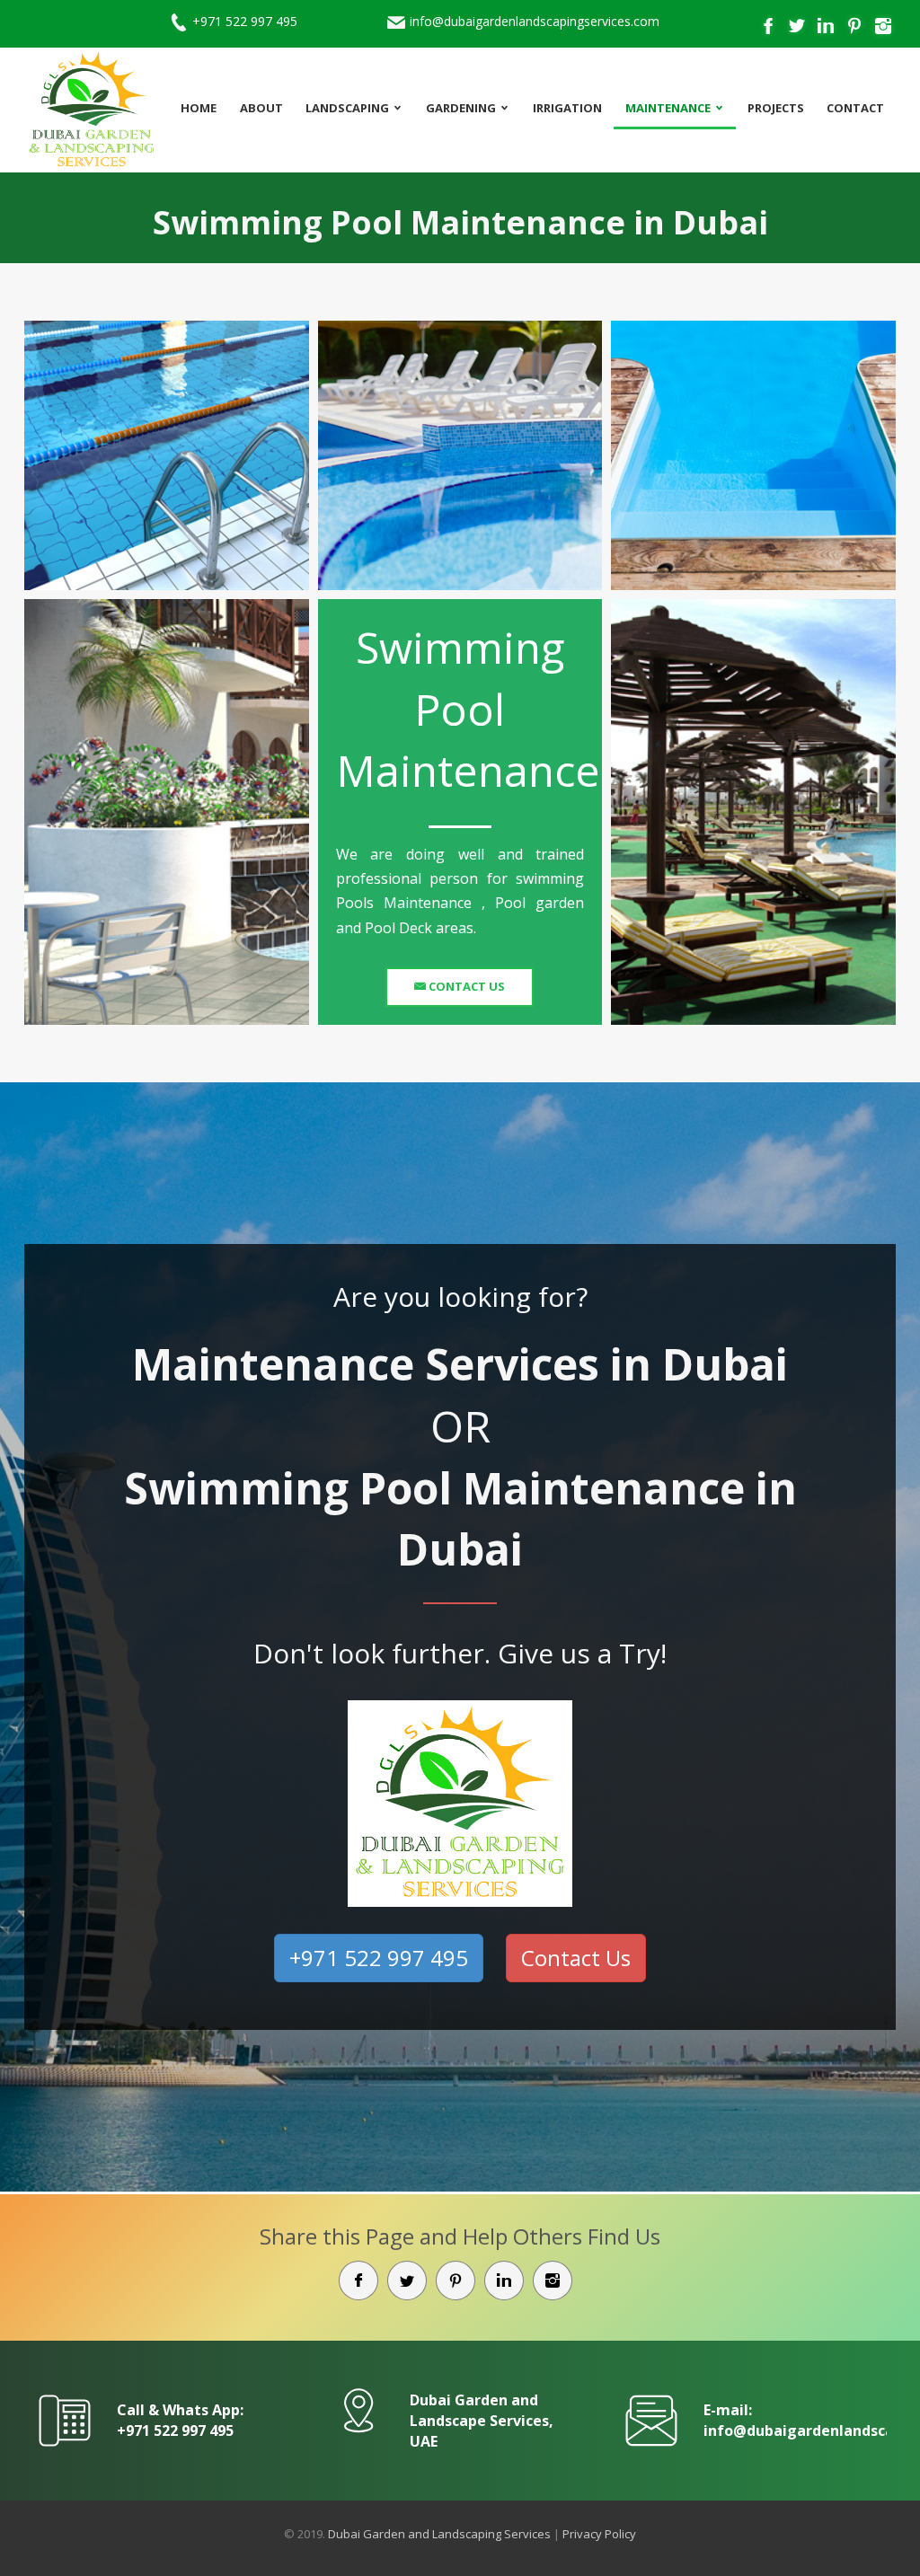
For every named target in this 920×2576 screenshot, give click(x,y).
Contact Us (465, 986)
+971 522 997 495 (245, 21)
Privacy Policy (599, 2534)
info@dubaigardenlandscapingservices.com (535, 21)
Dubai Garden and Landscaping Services (439, 2534)
